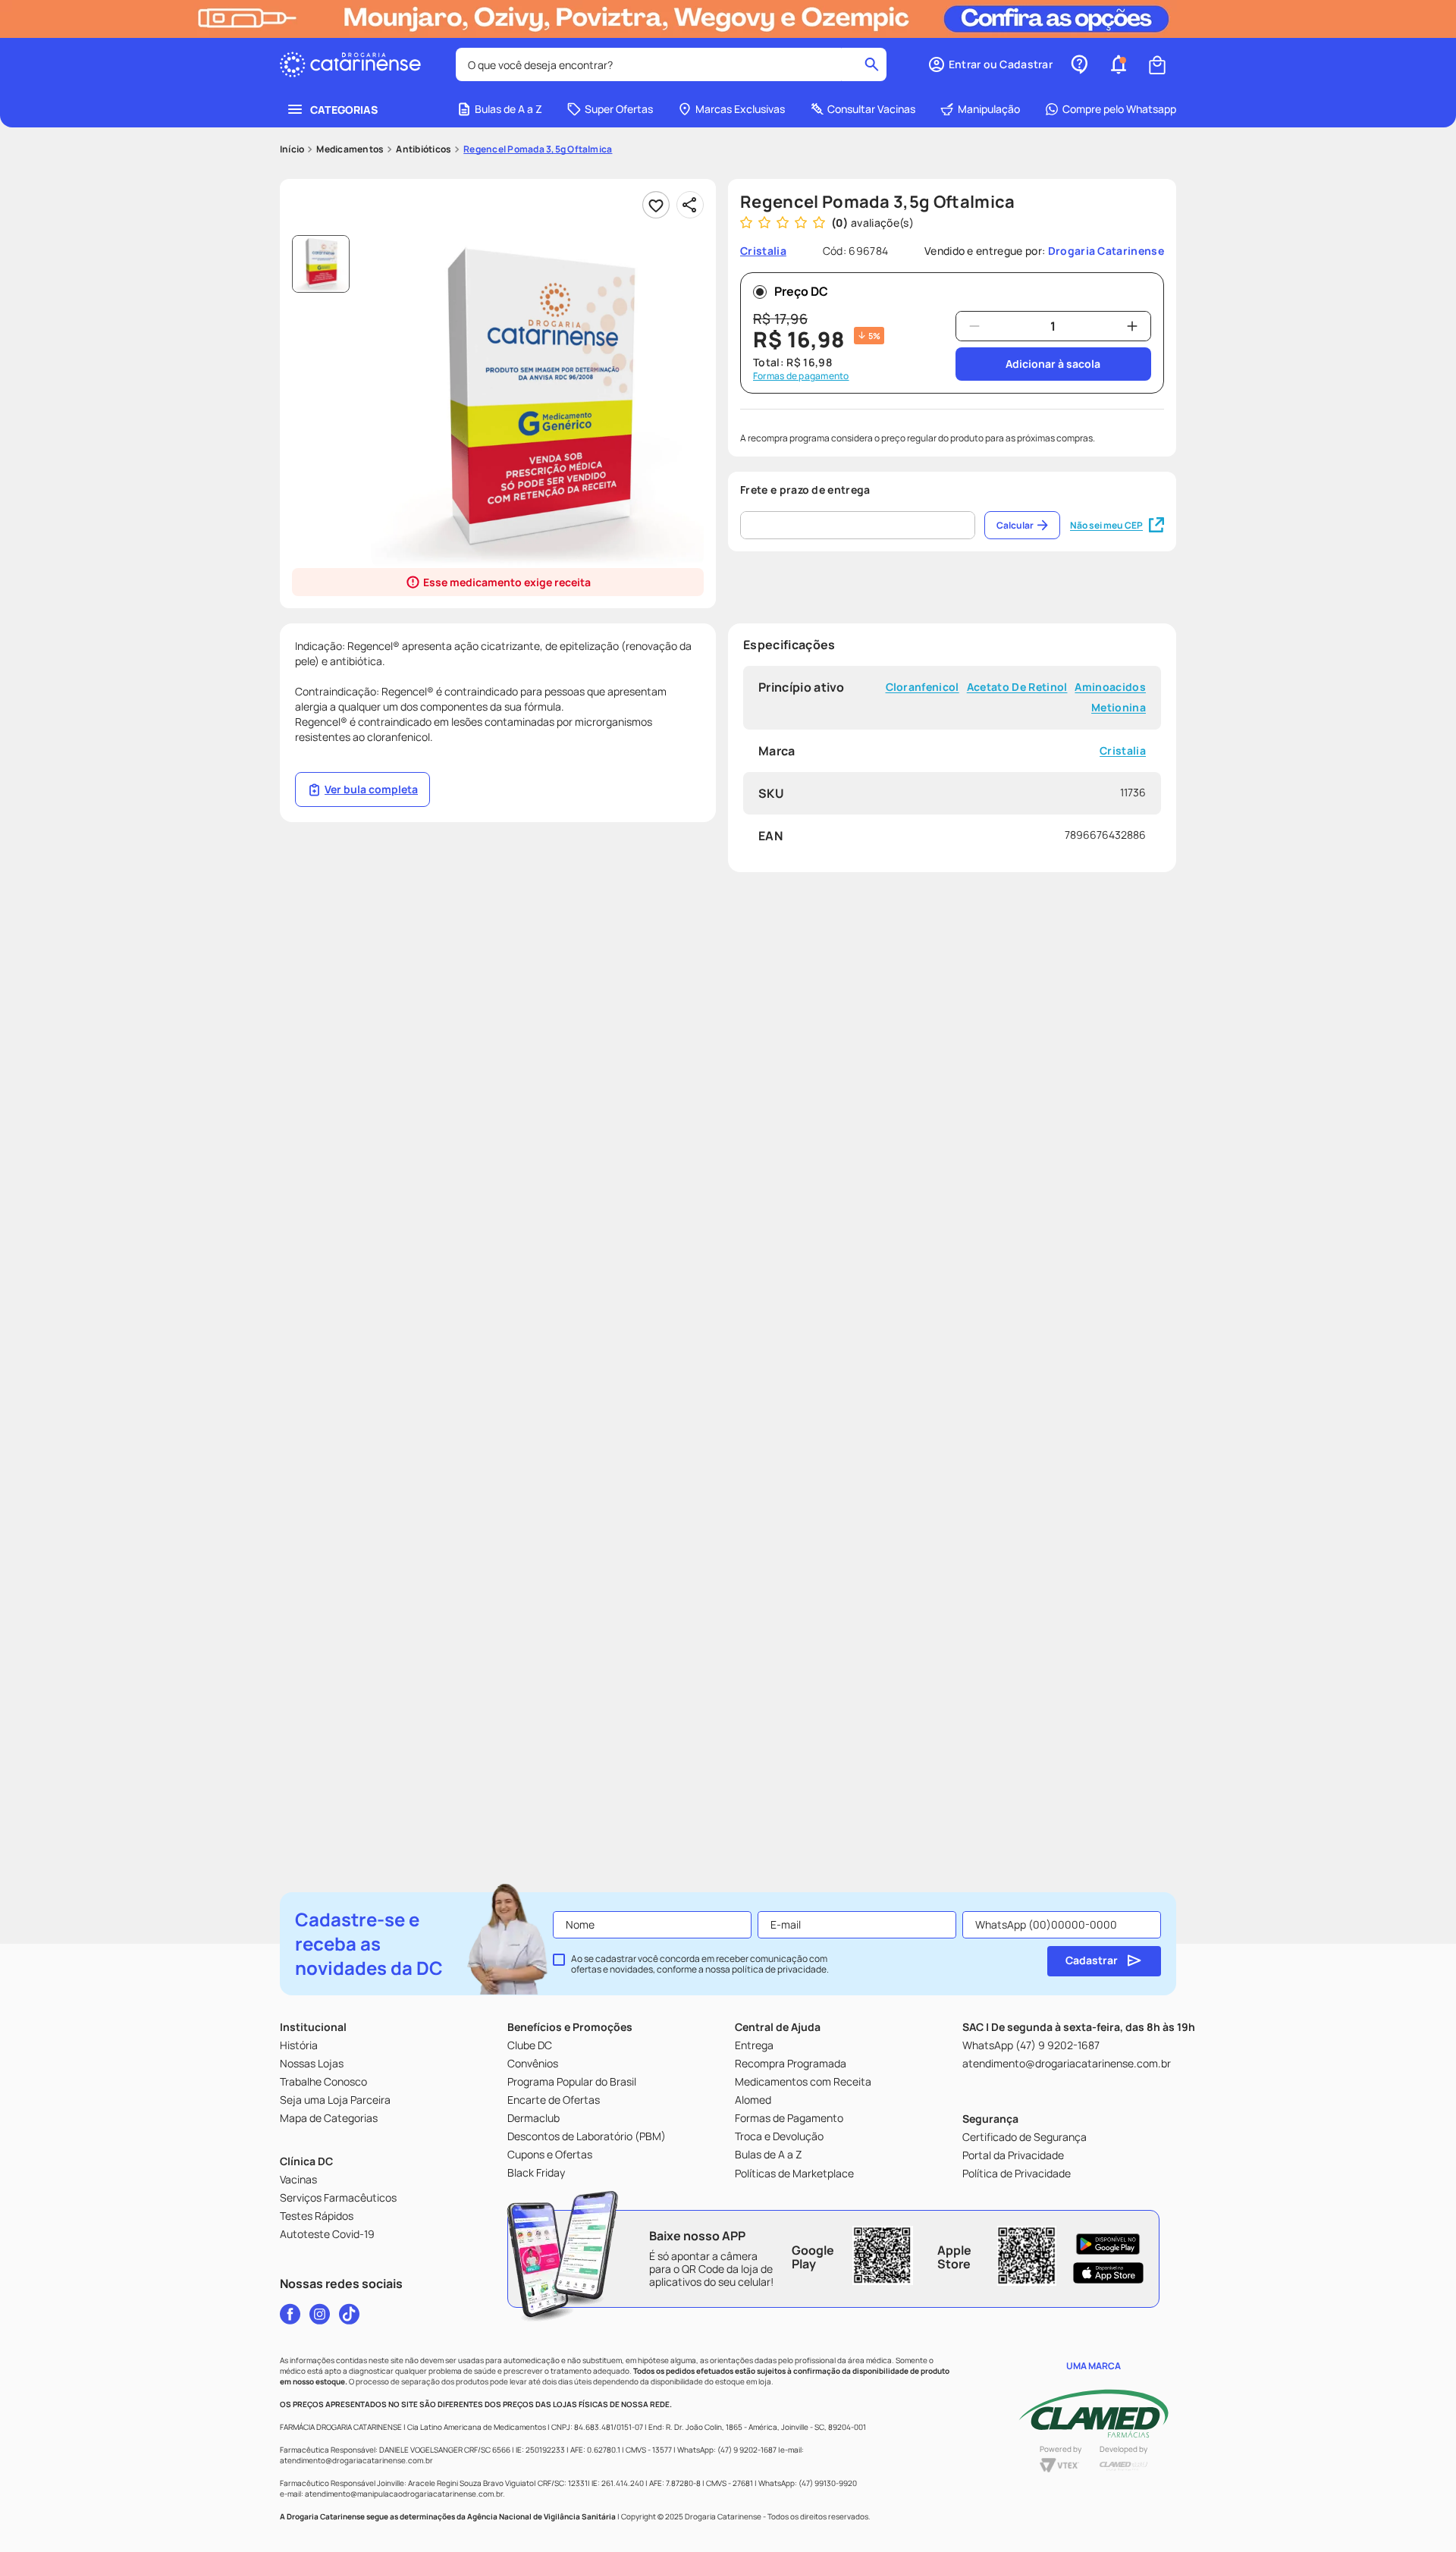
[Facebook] (290, 2314)
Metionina (1119, 708)
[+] (1132, 326)
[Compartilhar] (690, 205)
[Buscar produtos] (872, 64)
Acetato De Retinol (1017, 687)
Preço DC (801, 291)
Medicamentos (350, 149)
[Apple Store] (1108, 2273)
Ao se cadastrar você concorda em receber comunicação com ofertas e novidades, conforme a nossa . (700, 1964)
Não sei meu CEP (1106, 525)
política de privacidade (779, 1969)
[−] (974, 326)
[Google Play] (1108, 2244)
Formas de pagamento (801, 376)
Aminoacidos (1110, 687)
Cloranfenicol (923, 687)
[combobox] (671, 64)
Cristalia (1123, 751)
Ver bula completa (371, 789)
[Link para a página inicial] (292, 149)
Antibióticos (424, 149)
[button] (990, 64)
